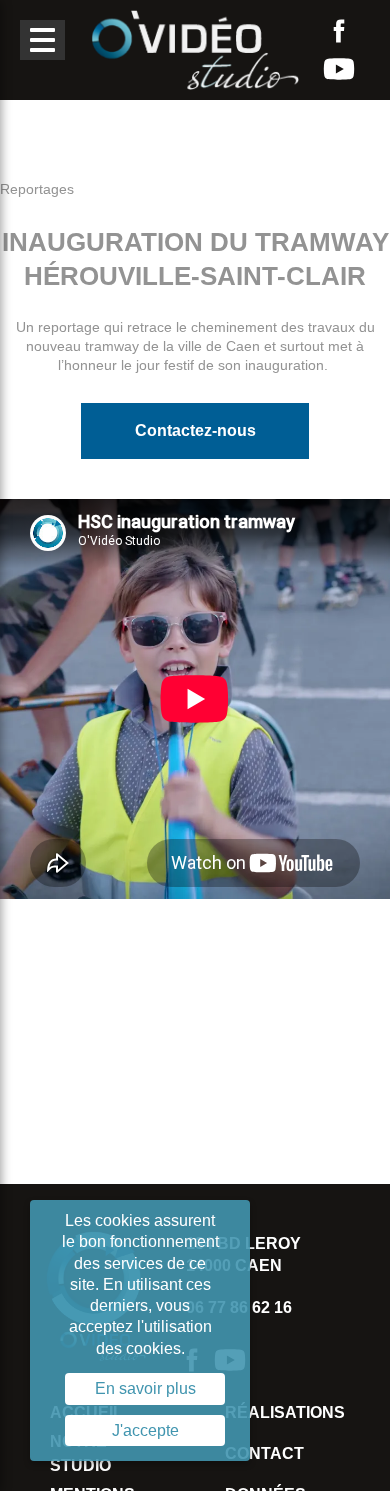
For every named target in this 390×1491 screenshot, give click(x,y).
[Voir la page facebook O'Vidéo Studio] (339, 31)
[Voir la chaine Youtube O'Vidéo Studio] (339, 69)
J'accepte (145, 1430)
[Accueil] (195, 48)
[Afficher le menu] (42, 40)
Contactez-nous (195, 430)
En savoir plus (145, 1388)
